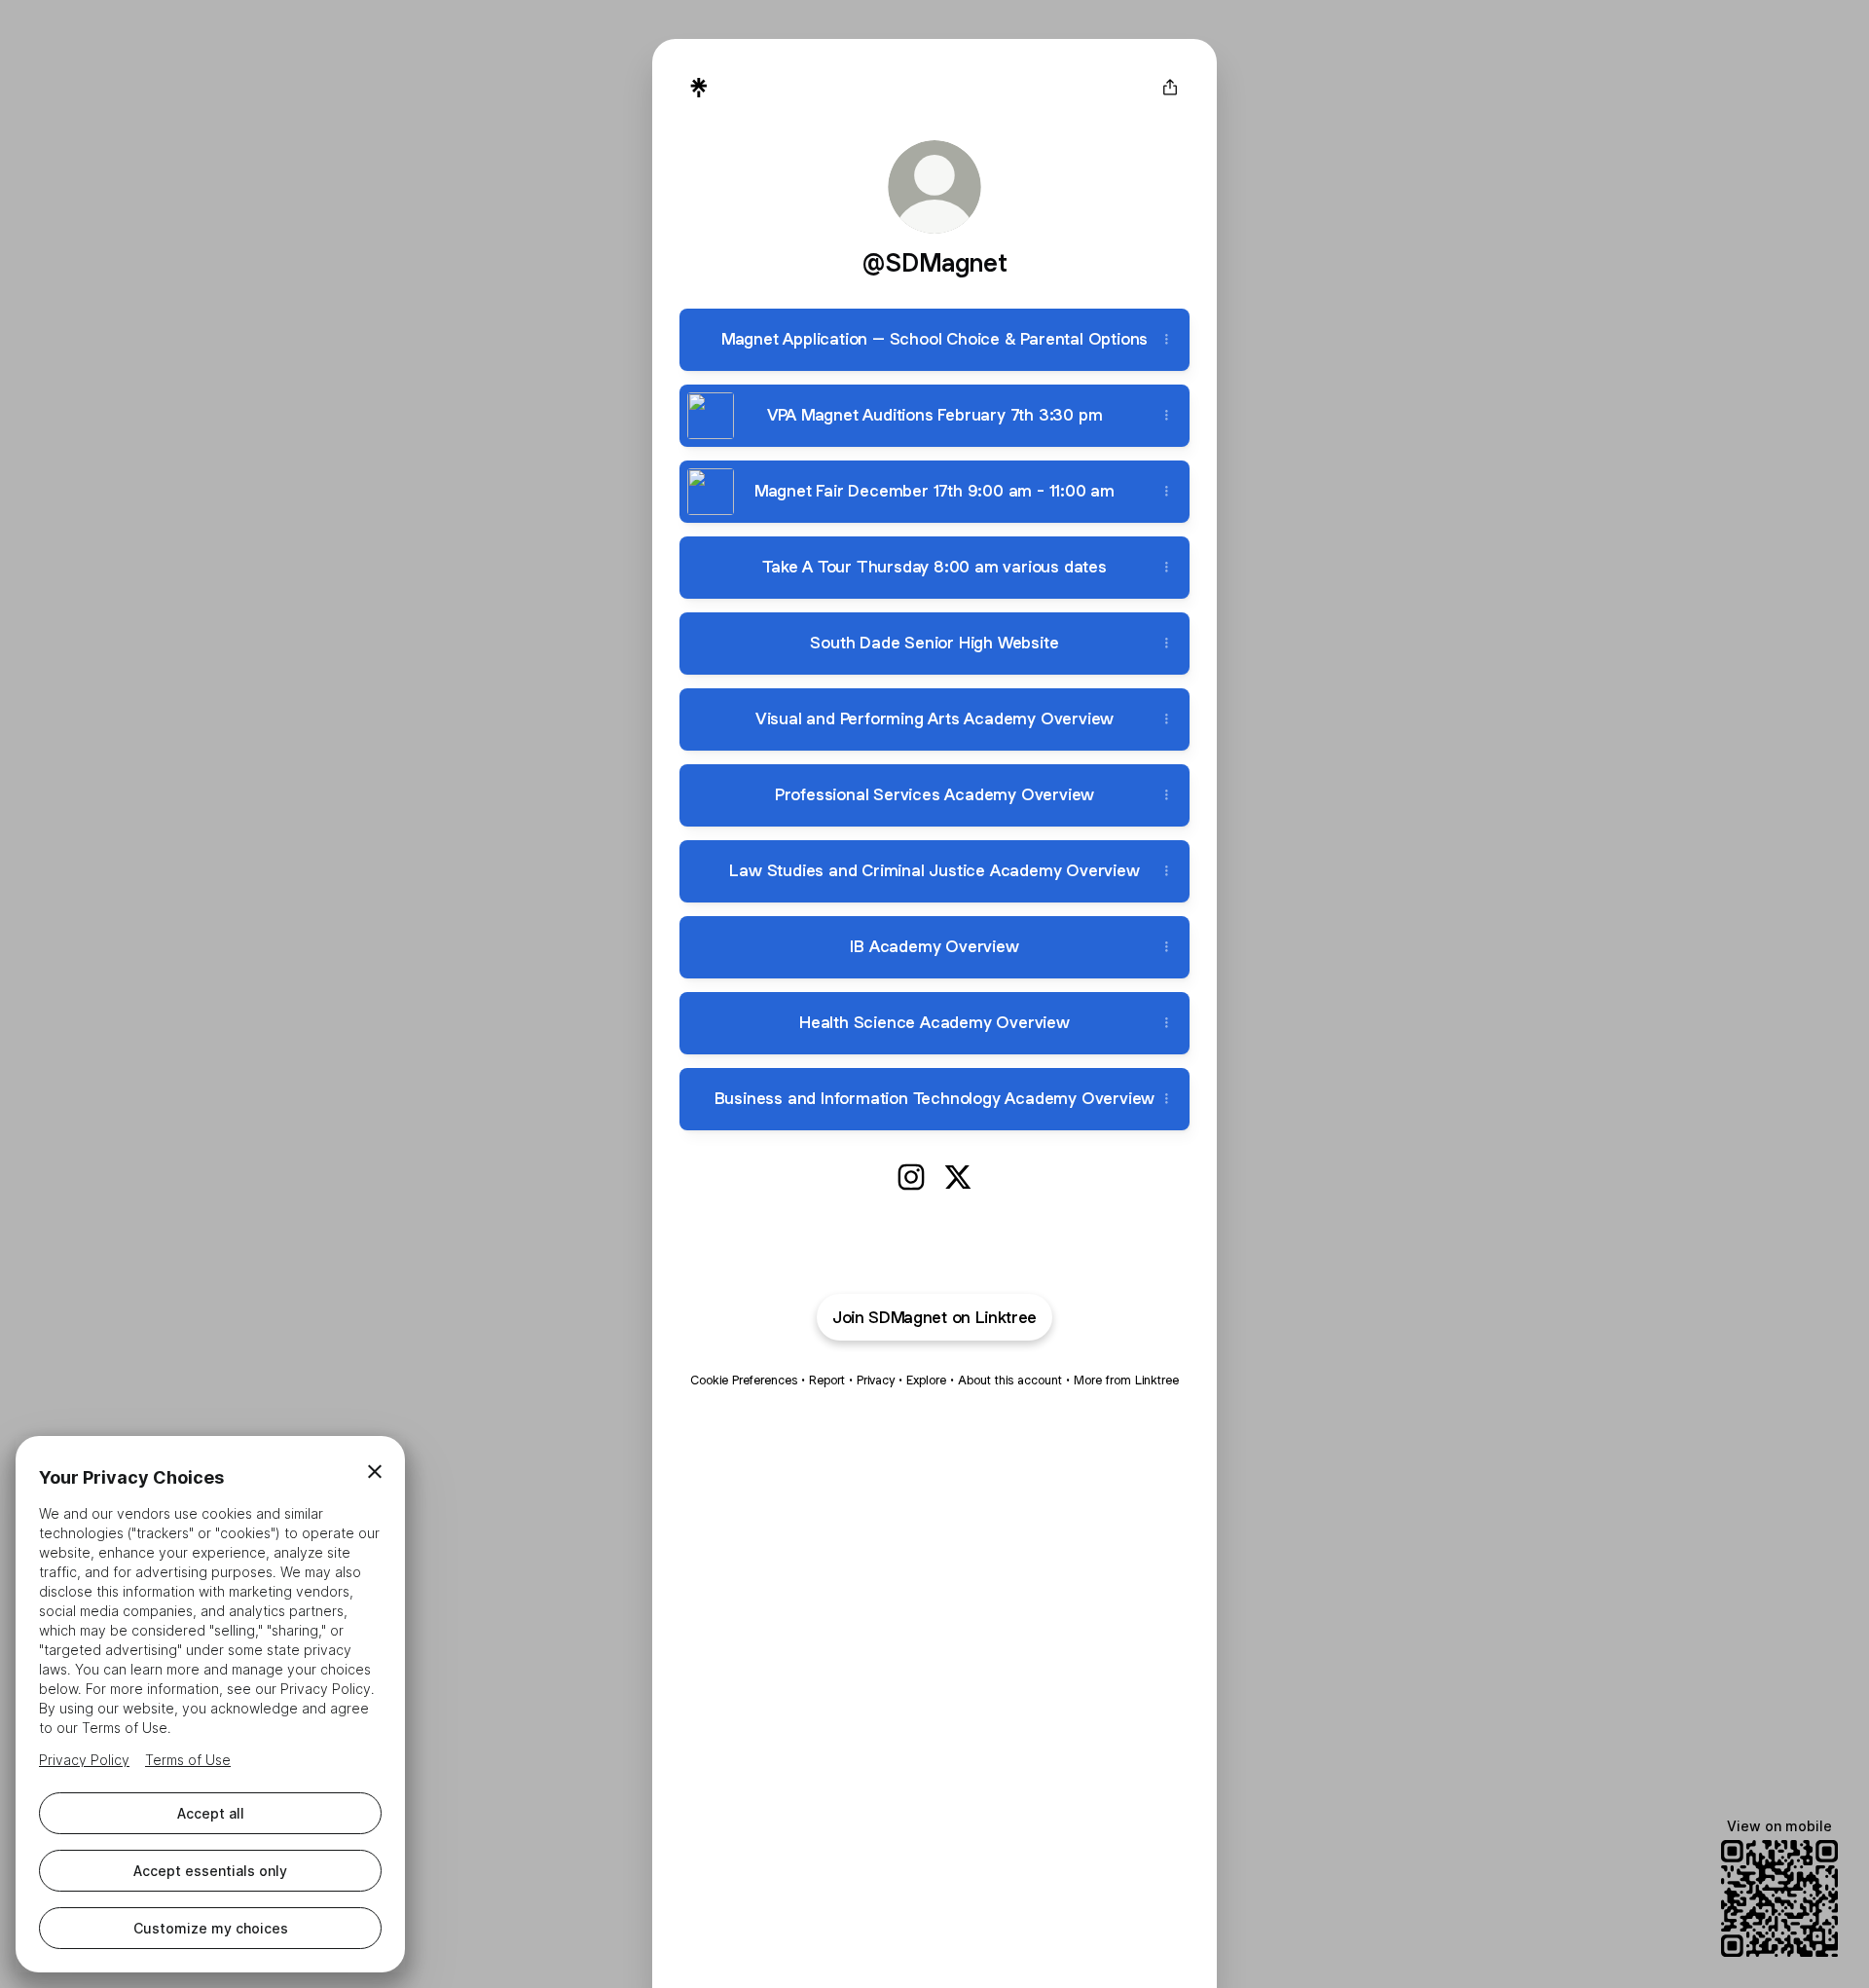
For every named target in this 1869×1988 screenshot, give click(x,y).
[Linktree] (699, 88)
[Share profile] (1170, 88)
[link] (911, 1177)
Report (827, 1380)
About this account (1010, 1380)
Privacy (876, 1380)
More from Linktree (1126, 1380)
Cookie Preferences (744, 1380)
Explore (926, 1380)
